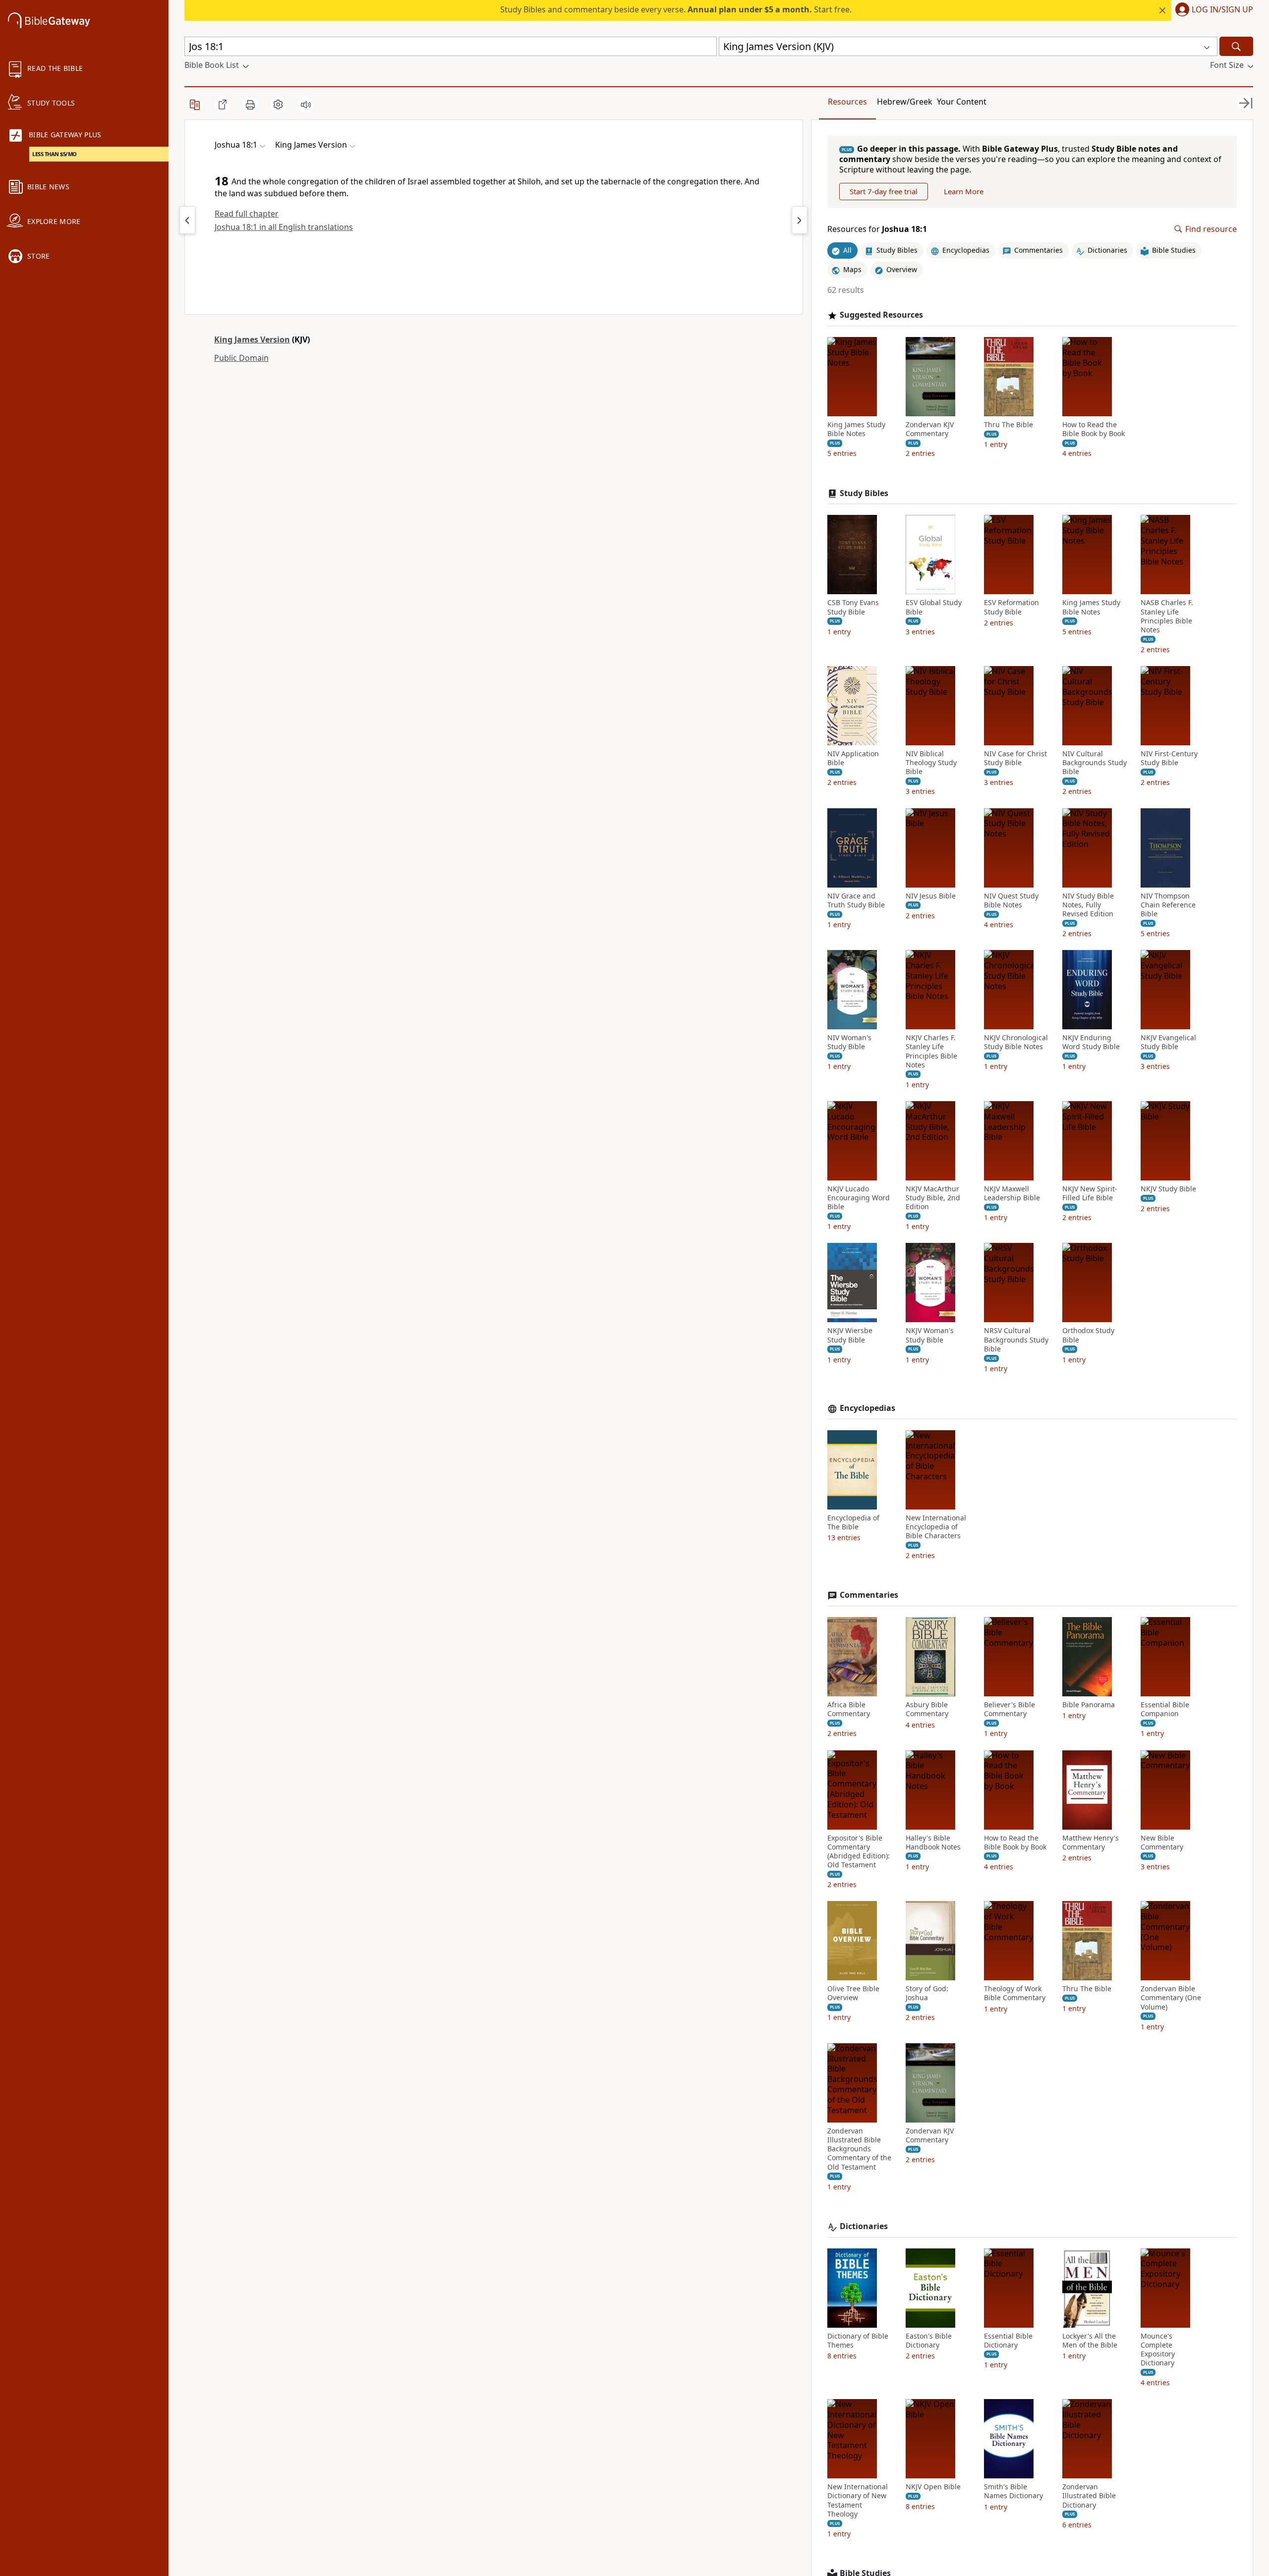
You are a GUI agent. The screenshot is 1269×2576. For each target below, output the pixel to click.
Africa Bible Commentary (849, 1709)
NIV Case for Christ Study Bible (1015, 758)
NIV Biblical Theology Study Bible (931, 763)
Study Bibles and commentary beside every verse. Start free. (676, 9)
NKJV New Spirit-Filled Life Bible (1090, 1193)
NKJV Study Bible (1168, 1189)
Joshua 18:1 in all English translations (284, 227)
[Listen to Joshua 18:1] (306, 105)
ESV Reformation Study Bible (1011, 607)
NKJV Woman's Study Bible (930, 1335)
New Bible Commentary (1162, 1843)
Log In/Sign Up (1222, 10)
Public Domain (241, 358)
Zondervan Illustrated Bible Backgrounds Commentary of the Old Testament (859, 2149)
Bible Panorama (1089, 1705)
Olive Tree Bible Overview (853, 1993)
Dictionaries (864, 2226)
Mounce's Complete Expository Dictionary (1158, 2350)
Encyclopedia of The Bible (853, 1522)
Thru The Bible (1009, 425)
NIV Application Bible (853, 758)
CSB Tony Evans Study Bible (853, 607)
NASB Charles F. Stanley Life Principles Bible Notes (1167, 616)
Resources (847, 102)
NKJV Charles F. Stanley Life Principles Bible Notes (931, 1051)
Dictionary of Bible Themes (858, 2341)
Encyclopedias (867, 1408)
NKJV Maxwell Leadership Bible (1012, 1193)
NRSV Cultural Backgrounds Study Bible (1016, 1340)
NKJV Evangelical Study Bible (1168, 1042)
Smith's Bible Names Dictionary (1013, 2491)
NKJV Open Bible (933, 2487)
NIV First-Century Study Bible (1169, 758)
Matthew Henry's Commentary (1091, 1843)
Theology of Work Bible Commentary (1015, 1993)
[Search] (1236, 46)
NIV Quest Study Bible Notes (1011, 900)
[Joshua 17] (187, 220)
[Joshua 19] (800, 220)
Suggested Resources (881, 315)
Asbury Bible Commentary (927, 1709)
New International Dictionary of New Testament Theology (858, 2500)
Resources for (877, 229)
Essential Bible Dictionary (1008, 2341)
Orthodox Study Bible (1088, 1335)
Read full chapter (247, 214)
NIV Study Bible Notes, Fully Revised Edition (1088, 905)
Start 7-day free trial (884, 191)
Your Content (962, 102)
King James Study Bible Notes (856, 429)
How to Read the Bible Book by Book (1094, 429)
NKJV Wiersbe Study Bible (850, 1335)
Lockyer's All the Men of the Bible (1090, 2341)
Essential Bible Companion (1165, 1709)
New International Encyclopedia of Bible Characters (936, 1527)
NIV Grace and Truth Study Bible (856, 900)
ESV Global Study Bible (934, 607)
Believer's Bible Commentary (1009, 1709)
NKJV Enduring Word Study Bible (1091, 1042)
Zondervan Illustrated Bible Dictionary (1089, 2496)
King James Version (252, 339)
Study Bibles (864, 493)
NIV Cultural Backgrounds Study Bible (1095, 763)
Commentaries (869, 1595)
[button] (1212, 10)
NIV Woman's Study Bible (849, 1042)
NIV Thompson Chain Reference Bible (1168, 905)
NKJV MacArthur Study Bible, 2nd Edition (933, 1198)
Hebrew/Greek (905, 102)
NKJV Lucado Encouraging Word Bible (859, 1198)
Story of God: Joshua (927, 1993)
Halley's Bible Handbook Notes (933, 1843)
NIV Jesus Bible (931, 896)
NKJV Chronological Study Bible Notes (1016, 1042)
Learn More (964, 191)
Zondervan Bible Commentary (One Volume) (1171, 1998)
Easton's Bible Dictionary (929, 2341)
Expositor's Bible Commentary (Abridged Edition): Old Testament (859, 1852)
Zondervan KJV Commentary (930, 429)
